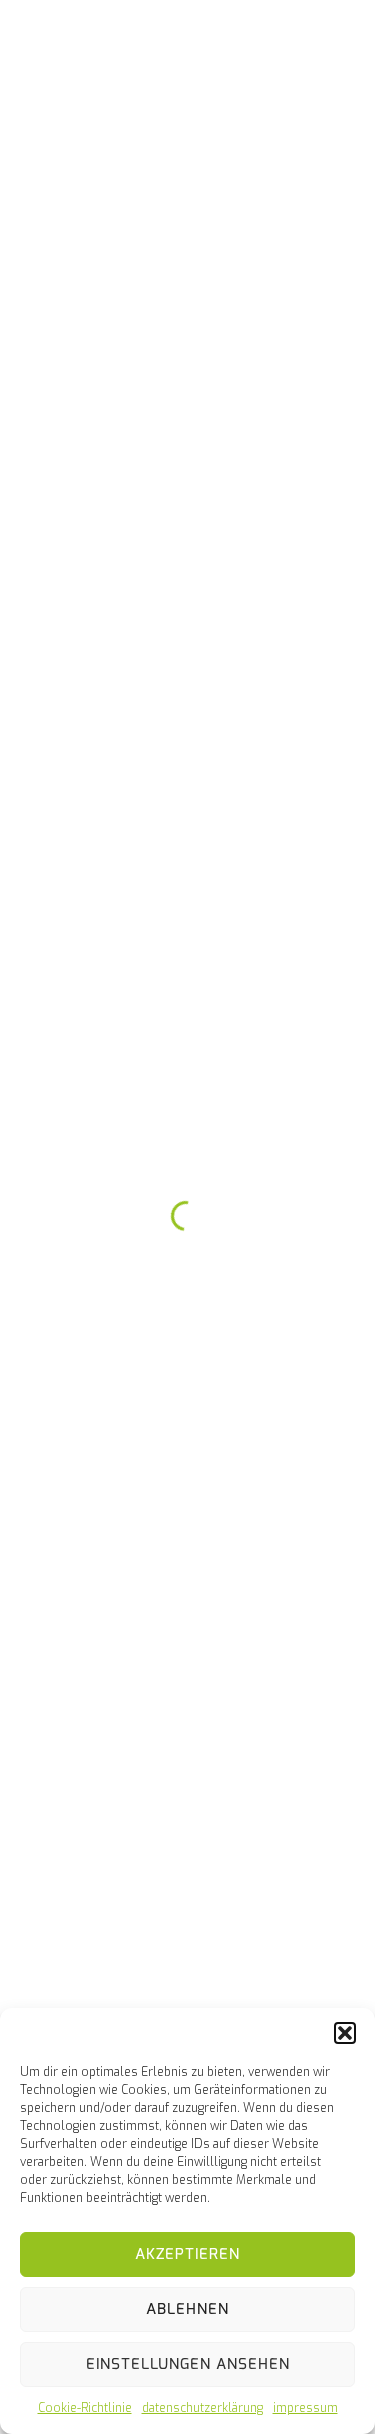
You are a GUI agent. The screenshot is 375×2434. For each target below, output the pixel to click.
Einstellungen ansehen (188, 2364)
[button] (345, 2033)
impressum (305, 2408)
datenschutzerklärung (202, 2408)
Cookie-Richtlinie (85, 2408)
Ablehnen (187, 2309)
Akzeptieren (187, 2254)
